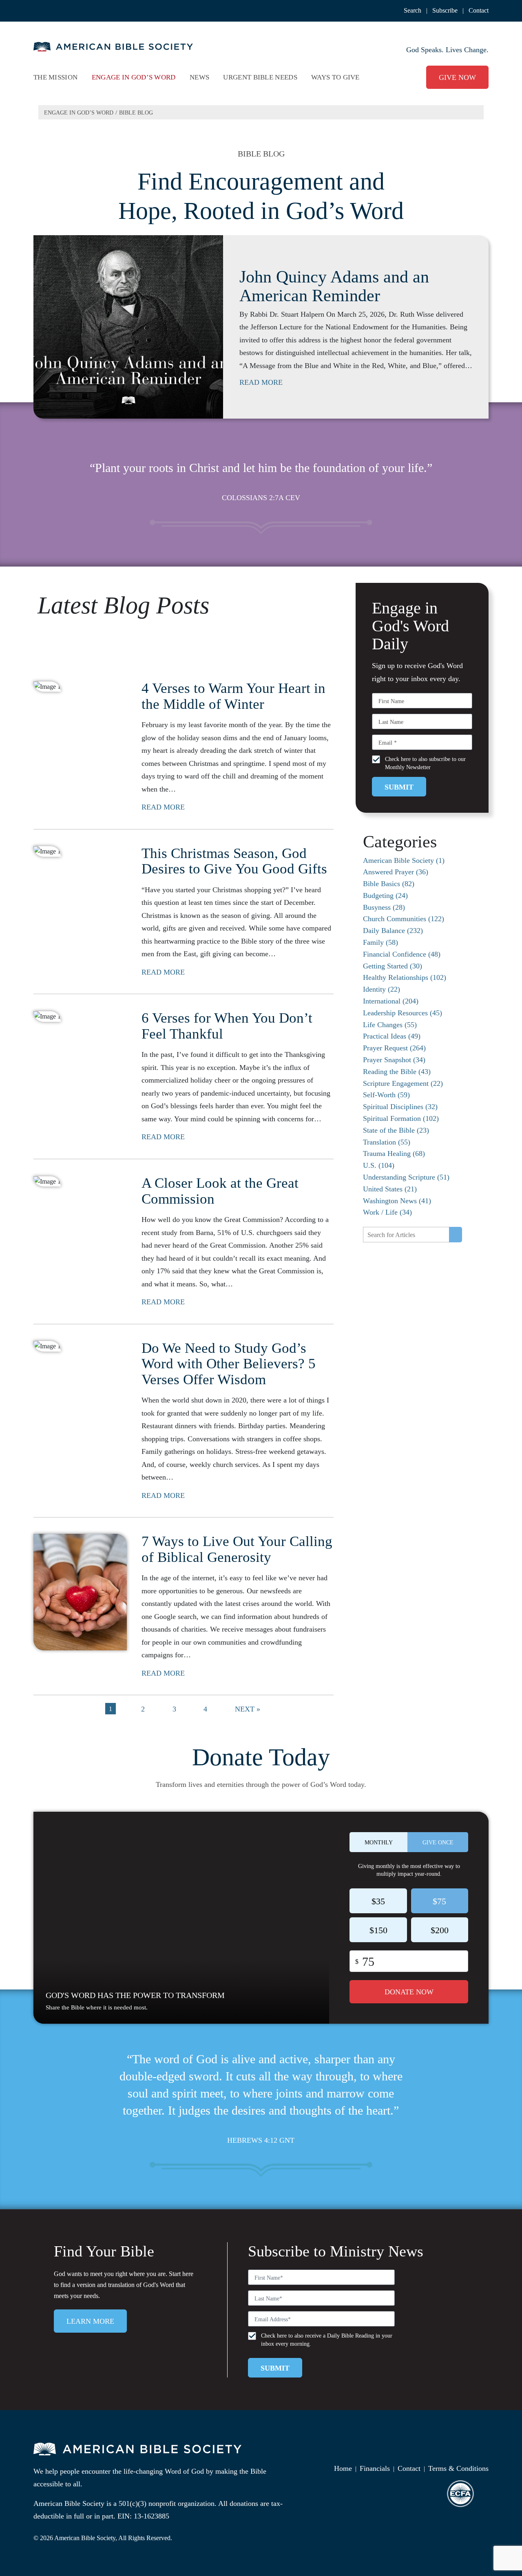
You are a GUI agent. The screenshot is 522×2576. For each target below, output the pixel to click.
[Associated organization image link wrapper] (460, 2494)
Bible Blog (136, 113)
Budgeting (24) (385, 895)
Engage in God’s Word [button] (134, 77)
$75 (439, 1901)
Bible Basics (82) (389, 884)
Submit (399, 787)
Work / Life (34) (387, 1212)
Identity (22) (382, 989)
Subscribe (445, 10)
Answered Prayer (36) (396, 872)
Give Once (438, 1843)
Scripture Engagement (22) (403, 1083)
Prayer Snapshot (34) (394, 1060)
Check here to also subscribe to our (425, 763)
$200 (440, 1930)
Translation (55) (387, 1142)
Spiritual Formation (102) (401, 1118)
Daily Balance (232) (393, 931)
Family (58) (380, 942)
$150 (378, 1930)
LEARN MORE (90, 2321)
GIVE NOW (457, 77)
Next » (248, 1709)
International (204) (391, 1001)
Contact (479, 10)
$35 (378, 1901)
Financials (375, 2468)
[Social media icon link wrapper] (454, 2449)
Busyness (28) (384, 907)
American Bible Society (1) (404, 860)
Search (413, 10)
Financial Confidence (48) (402, 954)
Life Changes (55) (390, 1025)
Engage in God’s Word (79, 113)
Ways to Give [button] (335, 77)
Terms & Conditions (458, 2468)
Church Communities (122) (404, 919)
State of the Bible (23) (396, 1130)
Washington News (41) (397, 1201)
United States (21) (390, 1189)
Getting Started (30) (393, 966)
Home (343, 2468)
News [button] (199, 77)
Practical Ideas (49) (392, 1036)
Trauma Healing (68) (394, 1153)
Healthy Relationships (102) (405, 977)
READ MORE (261, 383)
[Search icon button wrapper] (456, 1235)
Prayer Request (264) (394, 1048)
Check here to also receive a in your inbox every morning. (327, 2340)
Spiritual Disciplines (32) (400, 1107)
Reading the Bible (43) (397, 1072)
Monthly (379, 1843)
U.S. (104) (379, 1165)
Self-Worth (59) (386, 1095)
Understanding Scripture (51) (406, 1177)
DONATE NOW (409, 1992)
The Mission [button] (55, 77)
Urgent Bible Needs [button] (260, 77)
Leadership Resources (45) (403, 1013)
